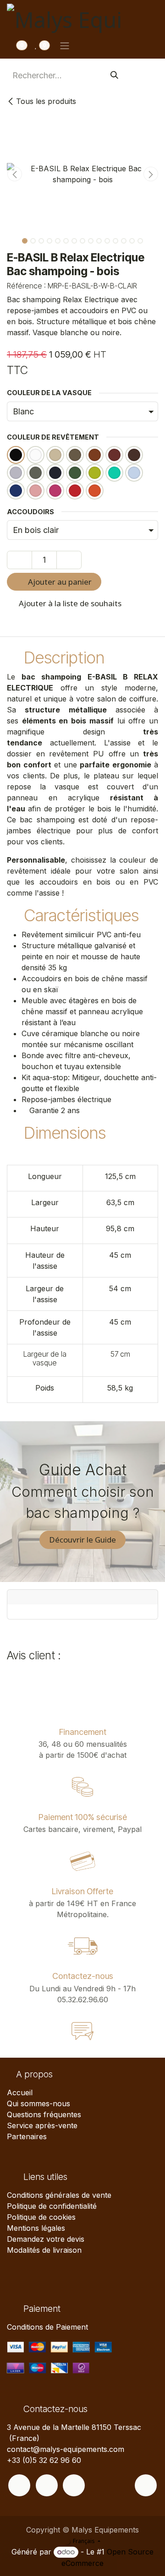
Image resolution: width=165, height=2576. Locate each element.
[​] (19, 2485)
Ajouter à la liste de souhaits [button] (69, 603)
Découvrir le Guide (82, 1540)
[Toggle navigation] (65, 45)
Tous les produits (46, 101)
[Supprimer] (19, 560)
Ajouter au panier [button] (59, 582)
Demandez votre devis (46, 2239)
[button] (14, 174)
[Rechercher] (114, 75)
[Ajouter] (69, 560)
